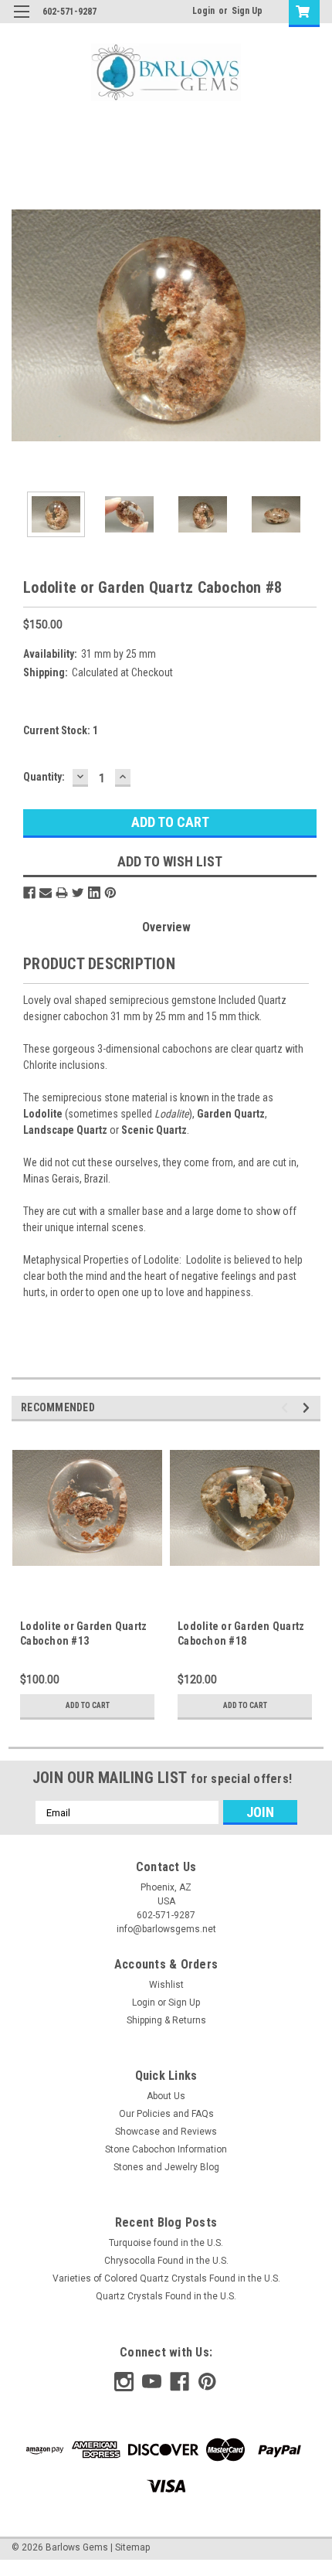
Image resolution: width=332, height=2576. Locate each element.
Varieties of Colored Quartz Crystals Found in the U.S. (166, 2278)
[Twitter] (78, 893)
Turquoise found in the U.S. (166, 2243)
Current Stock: (61, 730)
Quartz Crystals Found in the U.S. (166, 2296)
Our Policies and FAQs (166, 2114)
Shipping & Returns (166, 2020)
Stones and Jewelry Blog (166, 2167)
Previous (23, 325)
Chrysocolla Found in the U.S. (166, 2261)
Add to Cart (88, 1705)
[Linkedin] (94, 893)
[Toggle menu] (21, 21)
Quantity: (44, 777)
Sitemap (132, 2547)
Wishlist (166, 1985)
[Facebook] (29, 893)
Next (309, 325)
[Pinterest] (110, 893)
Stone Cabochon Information (166, 2149)
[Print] (62, 893)
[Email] (46, 893)
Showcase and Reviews (166, 2132)
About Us (166, 2096)
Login (203, 11)
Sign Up (247, 11)
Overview (166, 927)
